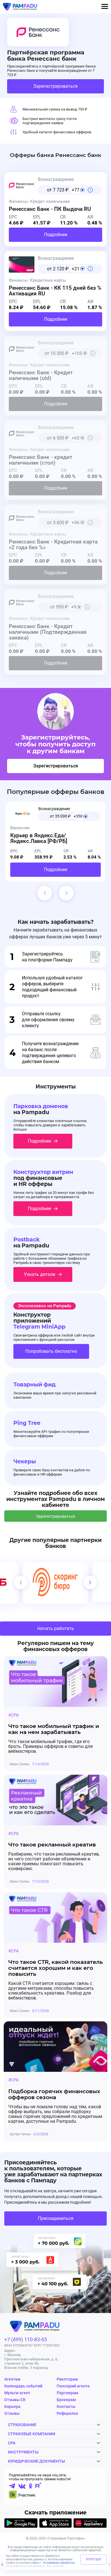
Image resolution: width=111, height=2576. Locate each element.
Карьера (12, 2407)
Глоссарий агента (73, 2386)
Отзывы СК (15, 2400)
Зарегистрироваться (55, 86)
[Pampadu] (20, 7)
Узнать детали (40, 1274)
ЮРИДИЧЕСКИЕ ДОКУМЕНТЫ (36, 2461)
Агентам (12, 2379)
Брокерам (66, 2400)
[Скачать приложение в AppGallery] (90, 2524)
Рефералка (67, 2413)
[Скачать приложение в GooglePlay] (21, 2524)
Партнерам (67, 2393)
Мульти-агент (17, 2393)
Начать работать (56, 1628)
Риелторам (67, 2379)
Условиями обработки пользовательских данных (40, 2564)
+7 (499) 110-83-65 (26, 2339)
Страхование (22, 2425)
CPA (12, 2443)
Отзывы (12, 2413)
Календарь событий (23, 2386)
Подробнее (56, 235)
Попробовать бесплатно (51, 1351)
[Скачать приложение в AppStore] (56, 2524)
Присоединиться (56, 2218)
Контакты (66, 2407)
